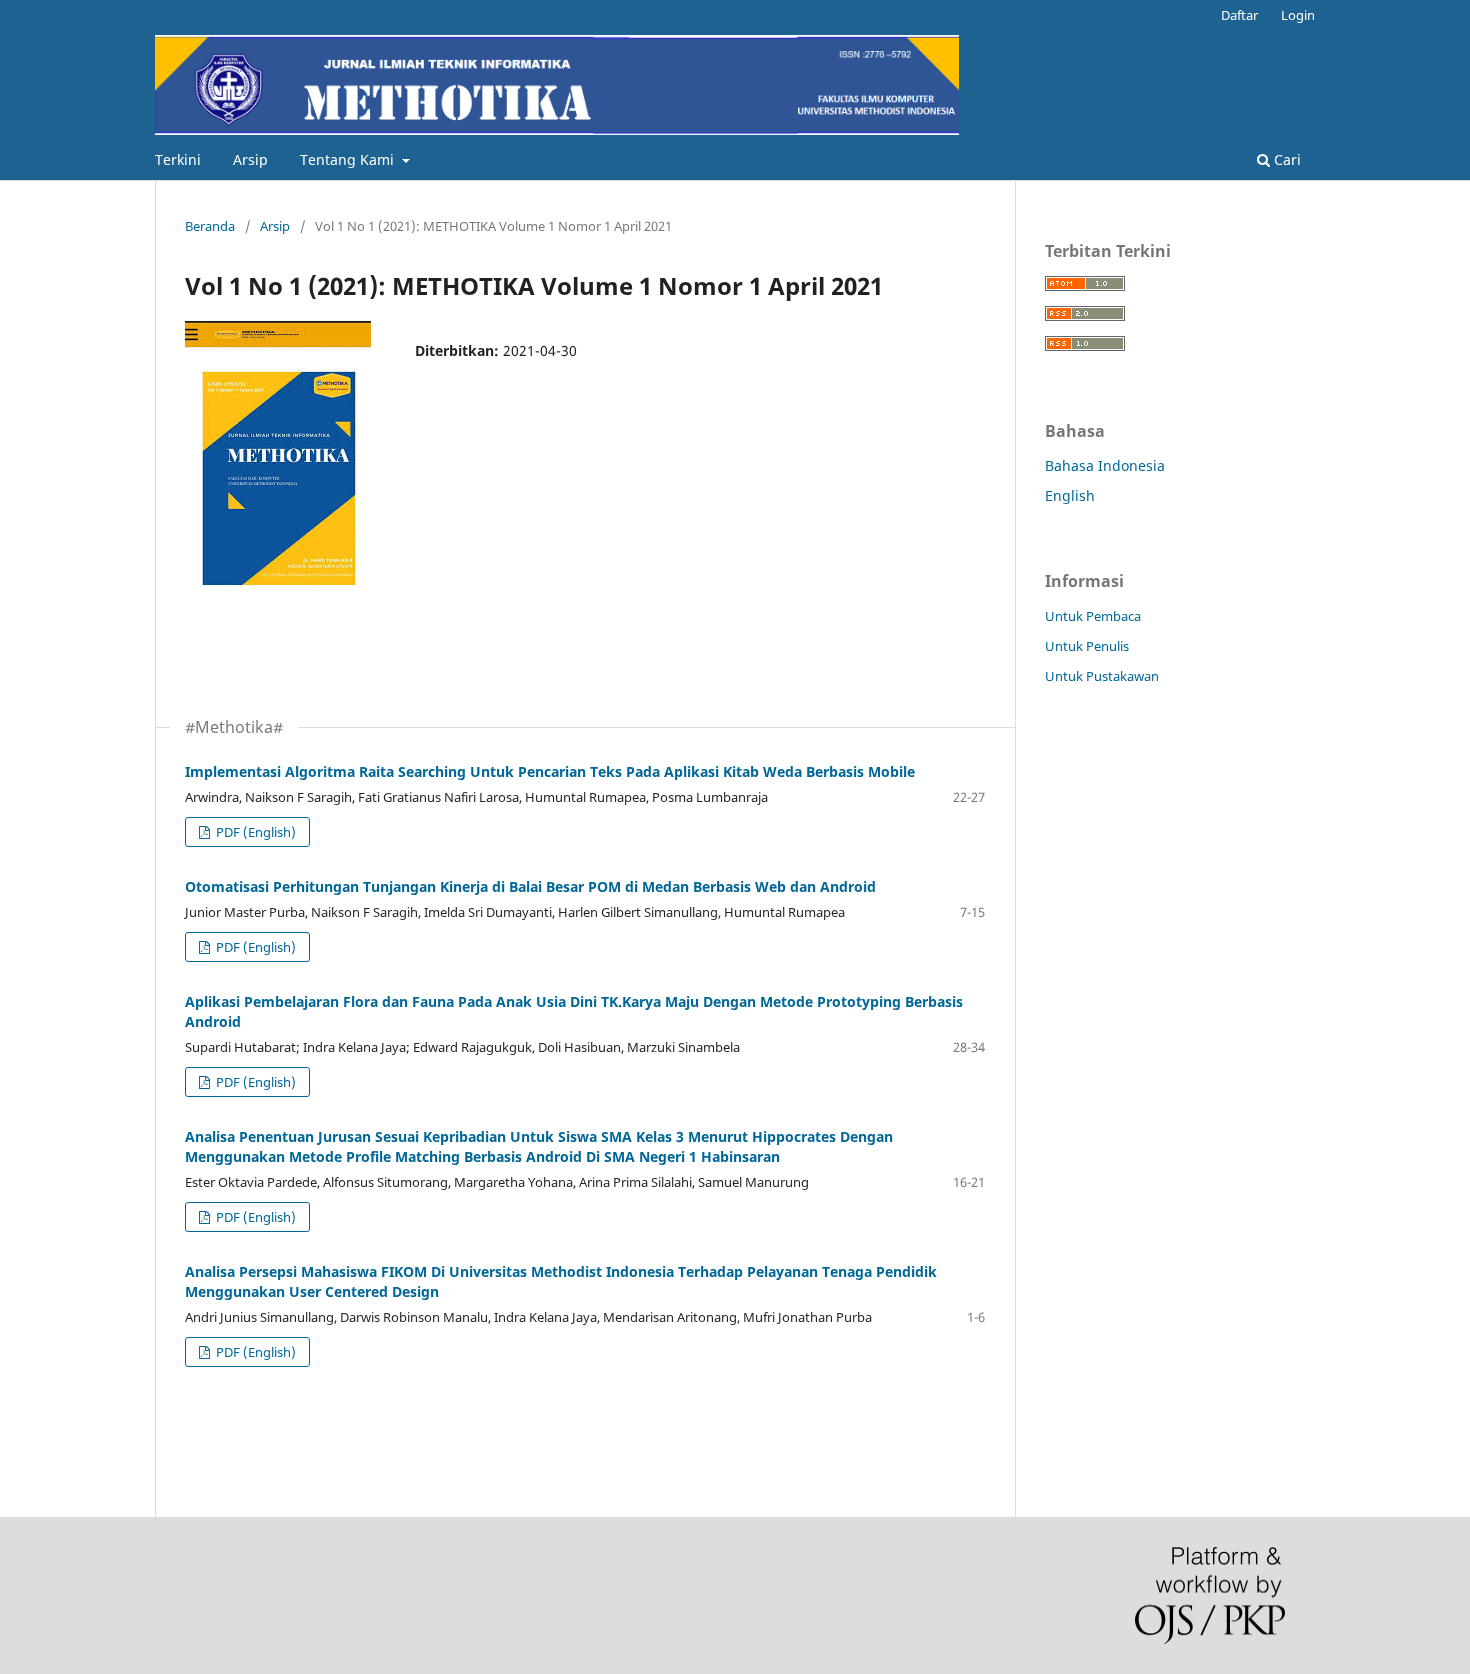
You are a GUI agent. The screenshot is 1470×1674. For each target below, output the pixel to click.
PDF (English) (254, 832)
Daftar (1239, 15)
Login (1298, 15)
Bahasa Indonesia (1105, 465)
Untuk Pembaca (1093, 616)
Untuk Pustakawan (1102, 676)
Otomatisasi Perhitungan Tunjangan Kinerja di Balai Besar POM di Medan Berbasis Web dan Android (530, 886)
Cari (1285, 159)
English (1070, 495)
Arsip (250, 159)
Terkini (178, 159)
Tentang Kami (349, 159)
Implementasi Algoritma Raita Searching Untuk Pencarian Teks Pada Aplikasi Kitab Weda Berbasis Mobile (550, 771)
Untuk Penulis (1087, 646)
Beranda (210, 226)
